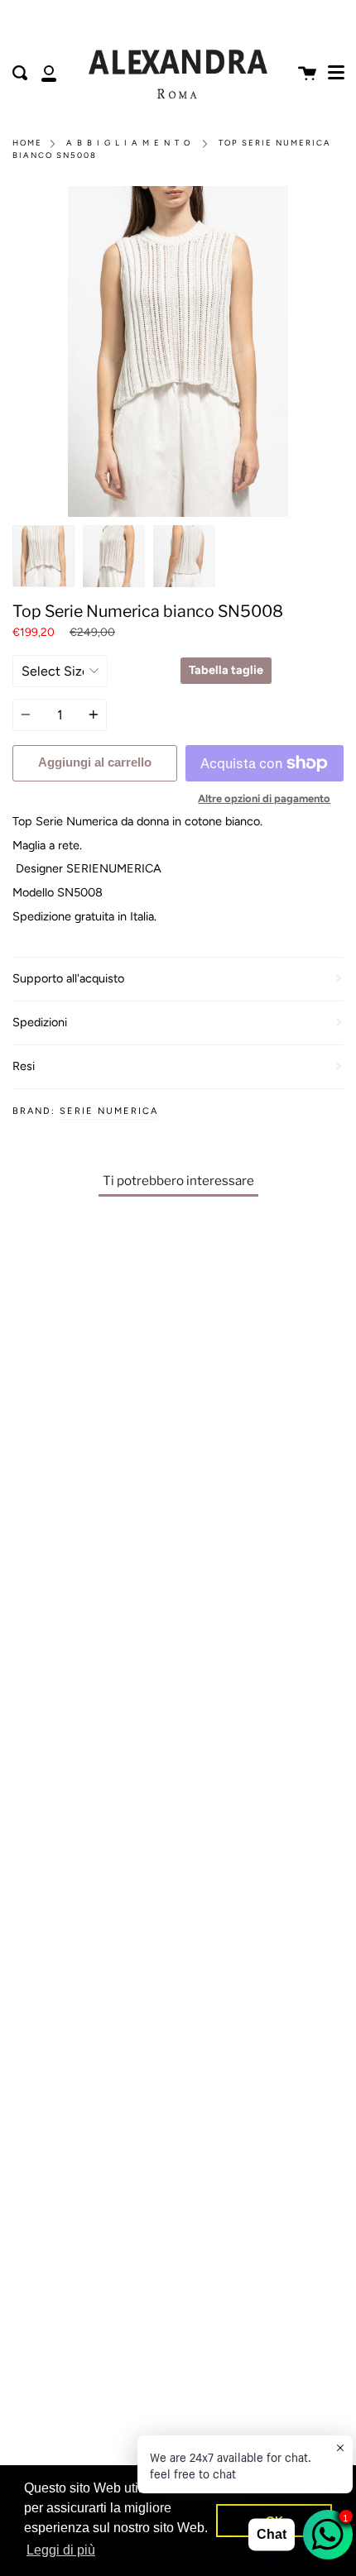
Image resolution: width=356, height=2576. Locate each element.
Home (27, 143)
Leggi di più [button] (61, 2550)
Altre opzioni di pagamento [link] (264, 798)
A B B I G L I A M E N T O (129, 143)
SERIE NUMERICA (109, 1111)
